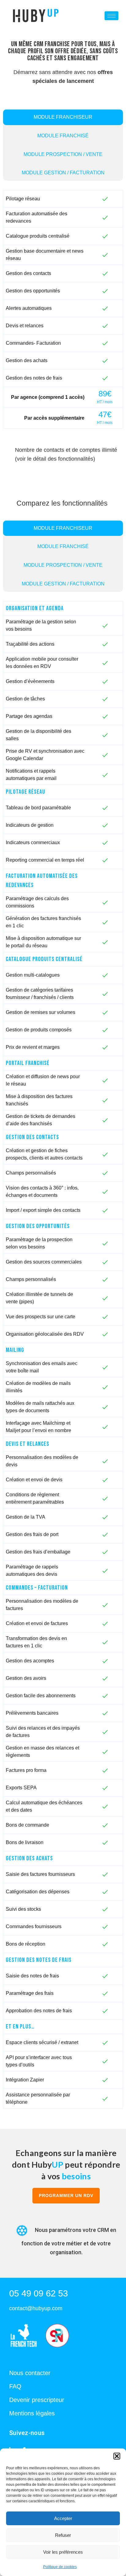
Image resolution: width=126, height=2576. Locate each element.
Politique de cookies (60, 2567)
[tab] (63, 117)
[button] (117, 2456)
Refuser (63, 2535)
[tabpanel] (63, 310)
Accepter (63, 2518)
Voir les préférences (63, 2552)
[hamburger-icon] (111, 16)
